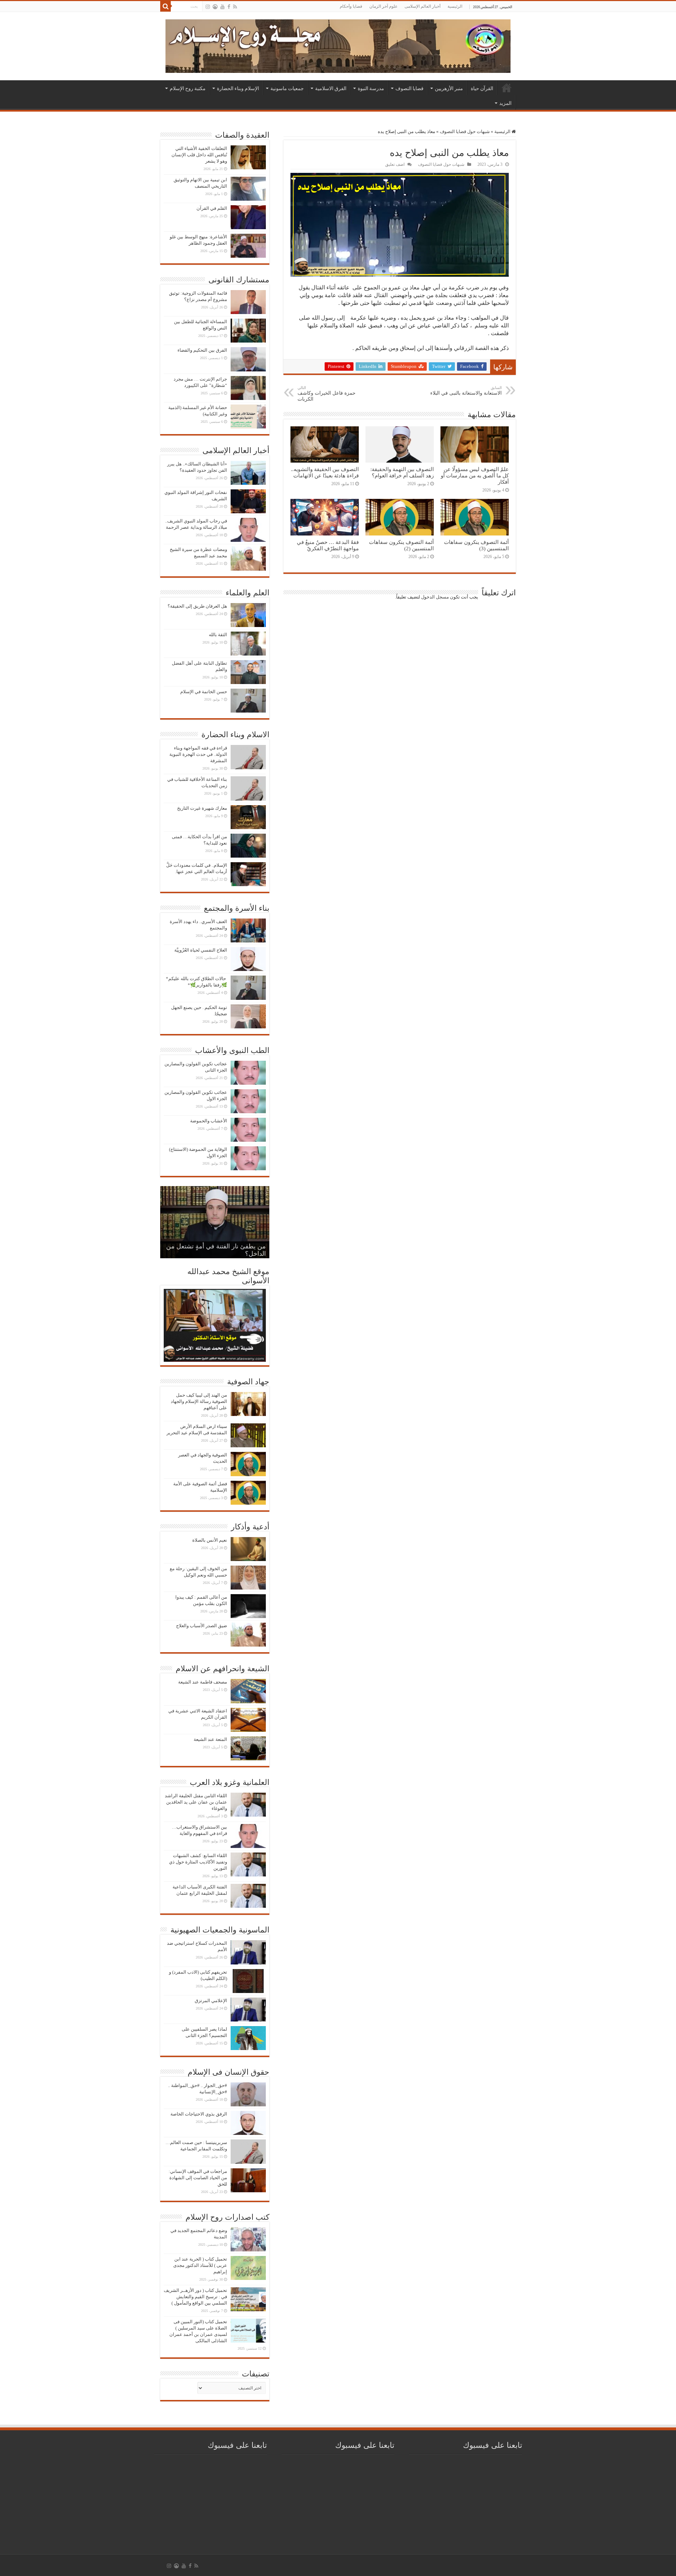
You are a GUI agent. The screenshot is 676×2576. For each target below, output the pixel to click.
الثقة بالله (218, 635)
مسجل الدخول (435, 597)
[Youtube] (223, 7)
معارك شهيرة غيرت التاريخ (202, 808)
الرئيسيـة (507, 88)
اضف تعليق (395, 164)
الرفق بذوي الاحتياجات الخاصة (199, 2114)
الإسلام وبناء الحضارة (238, 88)
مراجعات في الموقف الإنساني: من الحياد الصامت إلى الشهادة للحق (198, 2178)
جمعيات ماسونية (287, 88)
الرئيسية (455, 6)
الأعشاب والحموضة (209, 1121)
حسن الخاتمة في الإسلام (204, 692)
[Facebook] (229, 7)
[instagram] (208, 7)
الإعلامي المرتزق (211, 2001)
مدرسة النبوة (371, 88)
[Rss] (235, 7)
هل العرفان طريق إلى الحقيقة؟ (197, 606)
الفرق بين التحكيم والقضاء (202, 350)
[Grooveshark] (215, 7)
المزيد (505, 103)
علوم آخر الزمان (383, 6)
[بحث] (165, 6)
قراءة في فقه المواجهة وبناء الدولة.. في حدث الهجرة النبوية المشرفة (198, 754)
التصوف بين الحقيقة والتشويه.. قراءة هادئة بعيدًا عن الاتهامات (325, 472)
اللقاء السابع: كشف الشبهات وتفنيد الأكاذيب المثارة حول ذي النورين (198, 1862)
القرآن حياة (482, 88)
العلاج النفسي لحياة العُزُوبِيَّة (201, 950)
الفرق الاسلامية (331, 88)
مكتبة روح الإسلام (188, 88)
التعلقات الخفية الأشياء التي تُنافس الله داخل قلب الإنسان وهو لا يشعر (199, 155)
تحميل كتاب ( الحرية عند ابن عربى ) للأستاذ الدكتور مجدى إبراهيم (200, 2265)
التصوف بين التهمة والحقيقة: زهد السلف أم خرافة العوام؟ (402, 472)
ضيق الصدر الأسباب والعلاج (202, 1626)
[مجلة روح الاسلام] (338, 45)
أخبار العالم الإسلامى (423, 6)
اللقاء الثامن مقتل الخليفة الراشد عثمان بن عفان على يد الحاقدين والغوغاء (196, 1802)
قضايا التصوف (409, 88)
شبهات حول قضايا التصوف (465, 131)
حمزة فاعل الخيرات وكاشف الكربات (327, 394)
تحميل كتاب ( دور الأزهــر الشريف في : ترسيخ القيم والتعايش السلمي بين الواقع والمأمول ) (195, 2297)
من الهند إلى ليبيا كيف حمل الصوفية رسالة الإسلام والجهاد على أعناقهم (199, 1401)
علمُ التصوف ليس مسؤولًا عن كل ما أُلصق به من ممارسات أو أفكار (475, 475)
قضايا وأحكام (351, 6)
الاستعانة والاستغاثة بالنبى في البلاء (466, 391)
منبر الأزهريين (449, 88)
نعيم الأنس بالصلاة (210, 1540)
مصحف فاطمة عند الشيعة (203, 1682)
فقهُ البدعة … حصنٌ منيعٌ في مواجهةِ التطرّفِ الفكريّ (328, 545)
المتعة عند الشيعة (210, 1739)
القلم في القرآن (212, 208)
